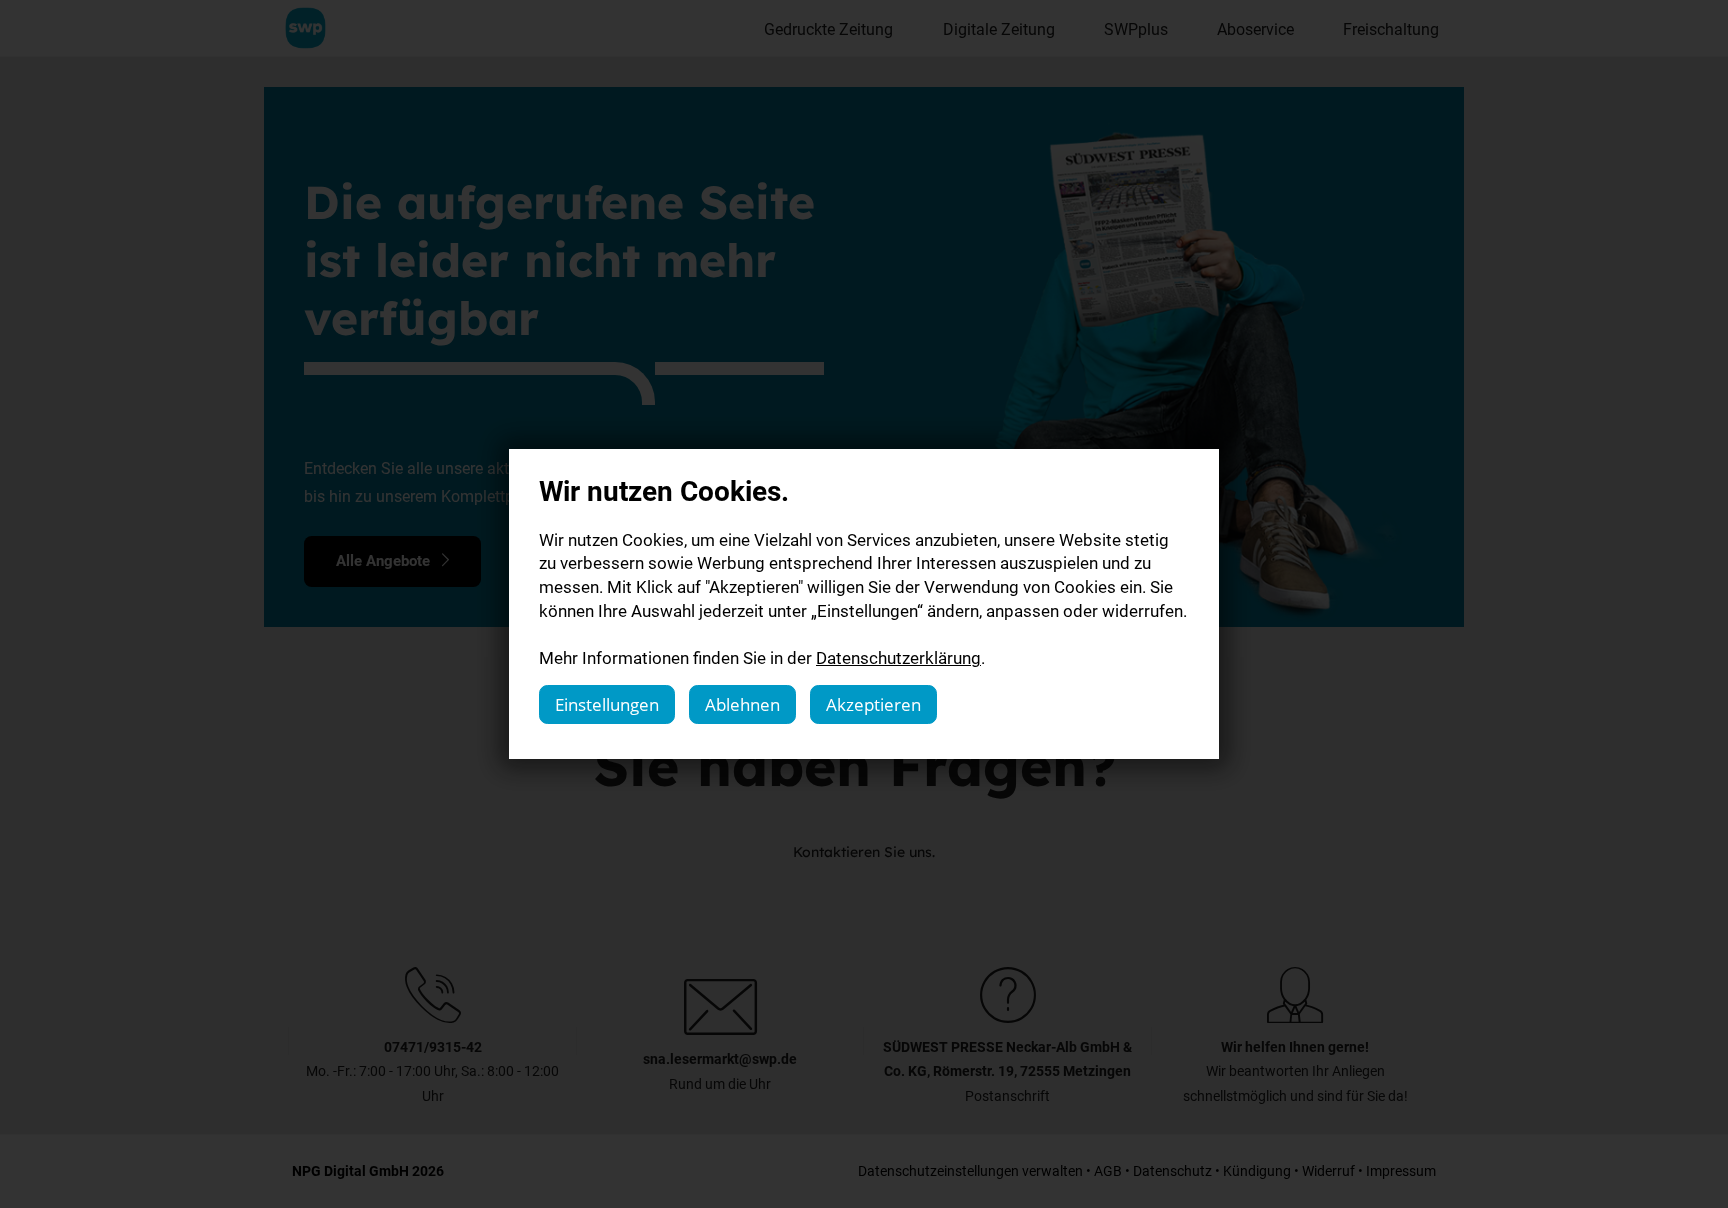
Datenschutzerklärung (898, 657)
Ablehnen (742, 704)
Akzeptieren (873, 704)
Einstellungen (607, 704)
